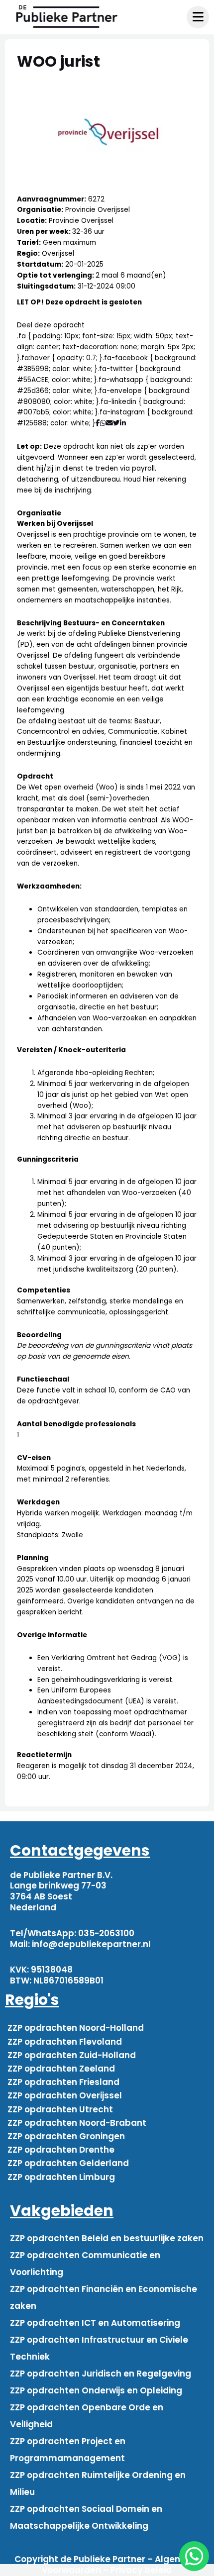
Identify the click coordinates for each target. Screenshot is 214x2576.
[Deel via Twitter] (116, 423)
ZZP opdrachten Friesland (63, 2082)
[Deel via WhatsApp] (103, 423)
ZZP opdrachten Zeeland (61, 2069)
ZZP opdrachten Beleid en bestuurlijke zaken (107, 2238)
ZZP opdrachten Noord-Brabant (77, 2123)
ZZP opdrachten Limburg (61, 2177)
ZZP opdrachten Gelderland (68, 2163)
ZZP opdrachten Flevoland (65, 2042)
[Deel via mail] (109, 423)
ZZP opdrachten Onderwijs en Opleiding (96, 2390)
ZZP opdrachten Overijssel (65, 2095)
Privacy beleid (141, 2570)
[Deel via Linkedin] (125, 423)
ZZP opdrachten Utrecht (60, 2109)
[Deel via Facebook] (98, 423)
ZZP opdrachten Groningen (66, 2136)
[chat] (194, 2556)
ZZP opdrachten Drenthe (61, 2150)
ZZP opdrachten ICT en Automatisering (95, 2323)
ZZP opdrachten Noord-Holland (76, 2028)
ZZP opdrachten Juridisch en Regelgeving (101, 2374)
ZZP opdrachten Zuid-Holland (72, 2055)
